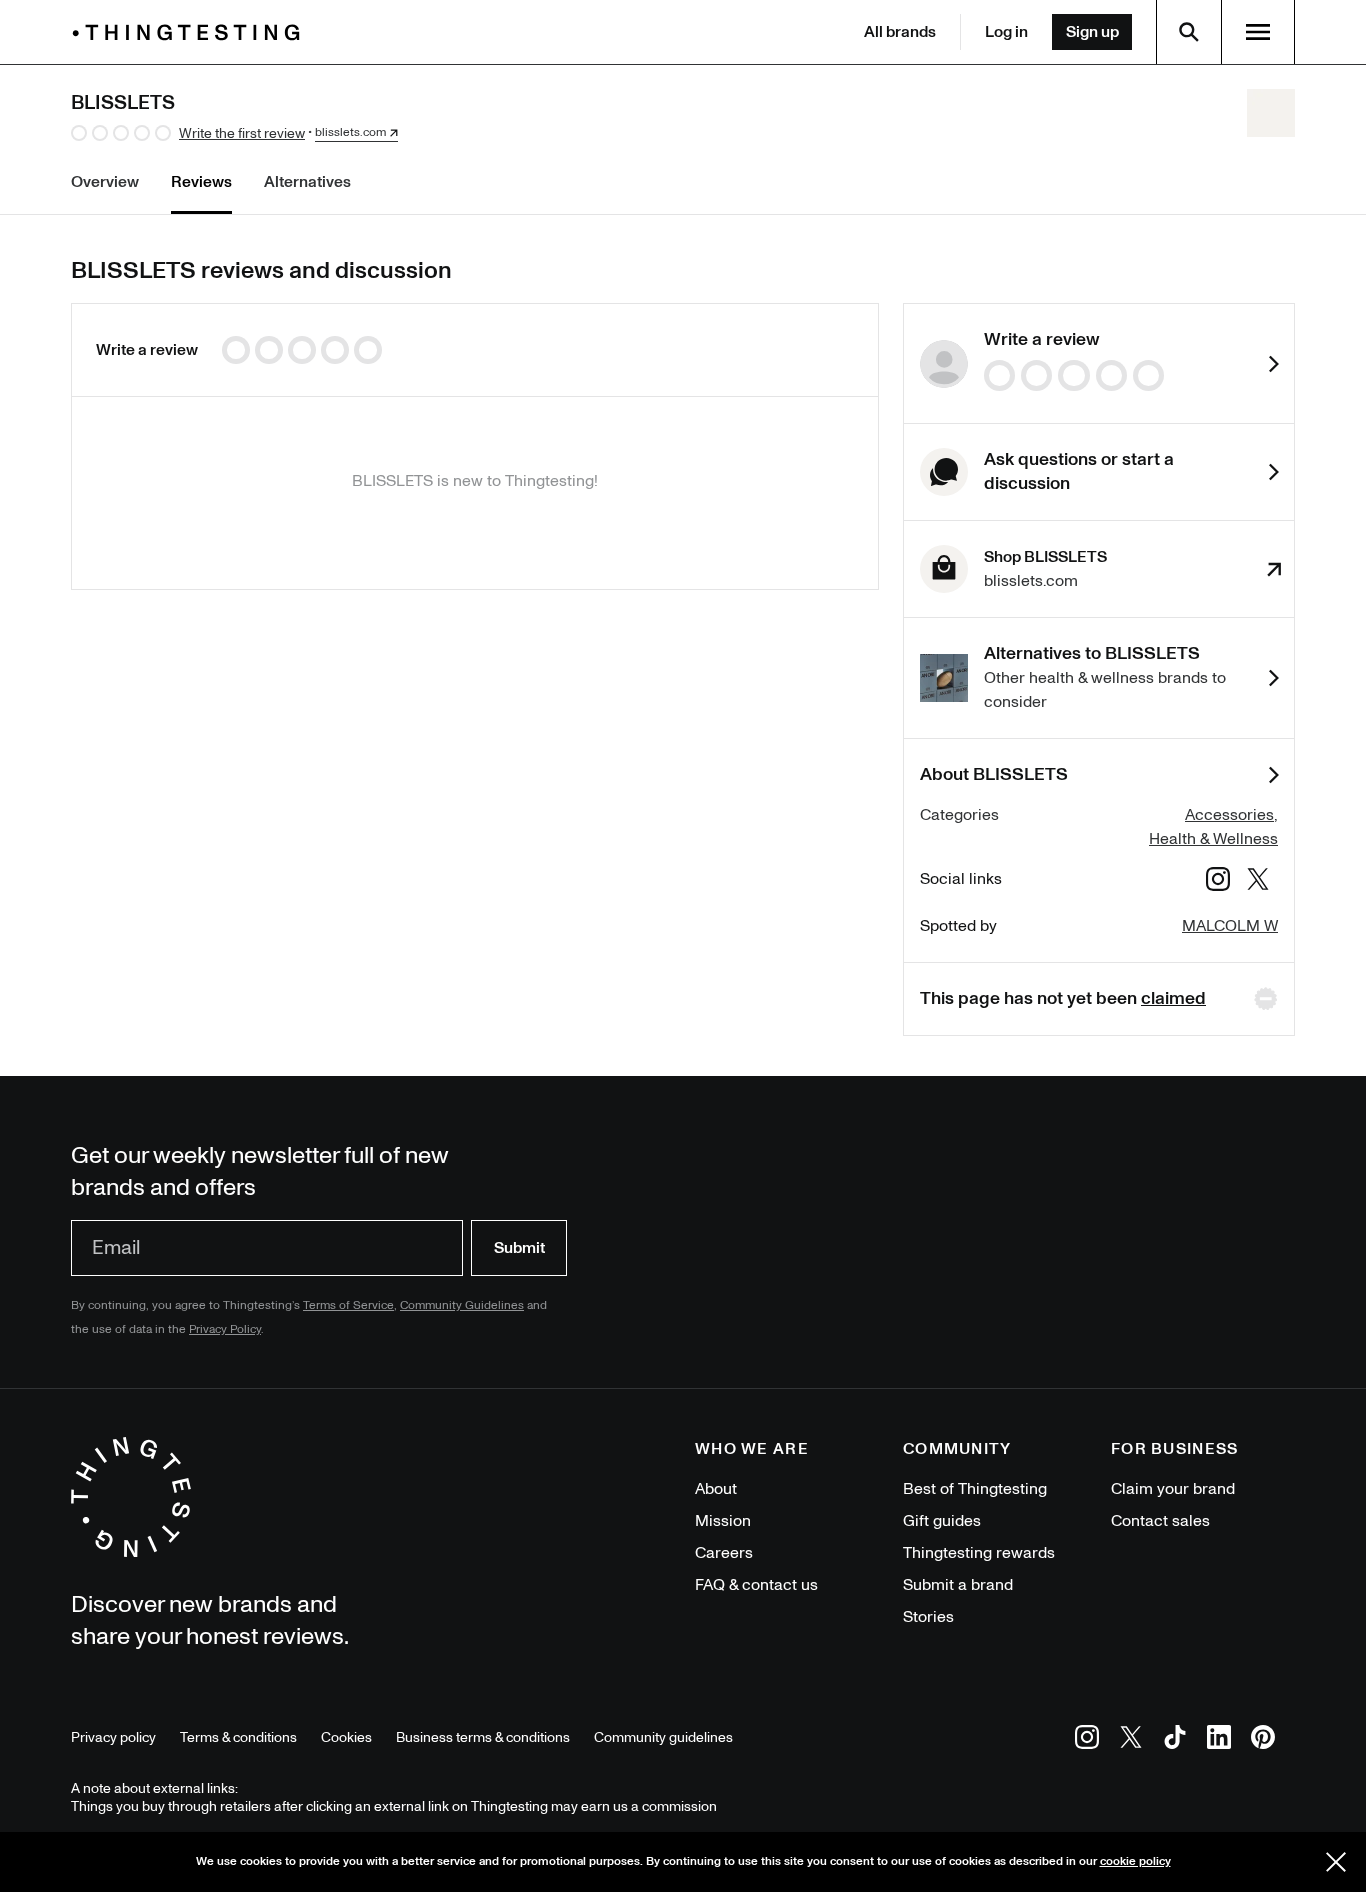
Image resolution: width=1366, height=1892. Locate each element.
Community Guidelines (462, 1305)
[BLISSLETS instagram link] (1218, 882)
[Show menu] (1258, 32)
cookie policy (1135, 1861)
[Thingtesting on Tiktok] (1175, 1740)
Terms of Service (348, 1305)
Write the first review (242, 133)
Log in (1006, 32)
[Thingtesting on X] (1131, 1740)
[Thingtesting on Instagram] (1087, 1740)
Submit (519, 1248)
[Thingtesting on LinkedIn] (1219, 1740)
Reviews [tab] (201, 182)
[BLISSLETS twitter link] (1258, 882)
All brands (900, 32)
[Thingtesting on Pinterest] (1263, 1740)
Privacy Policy (225, 1329)
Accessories (1229, 815)
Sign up (1092, 32)
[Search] (1189, 32)
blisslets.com (350, 133)
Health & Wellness (1213, 839)
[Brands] (191, 32)
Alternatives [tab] (307, 182)
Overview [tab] (105, 182)
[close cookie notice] (1336, 1862)
